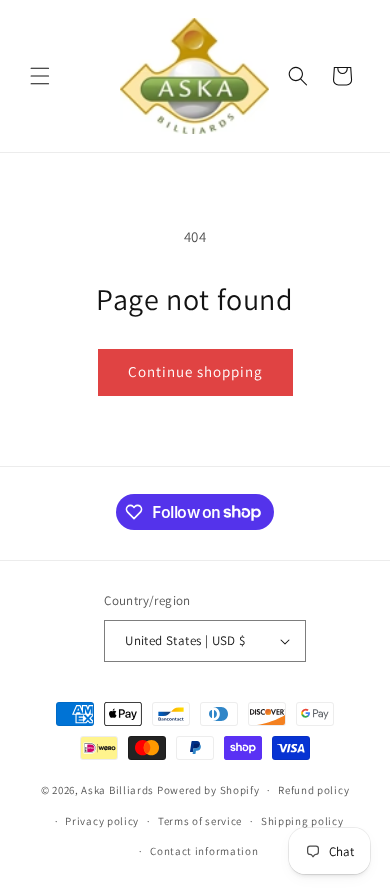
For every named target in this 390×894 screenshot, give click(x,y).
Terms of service (200, 821)
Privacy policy (102, 821)
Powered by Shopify (208, 790)
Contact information (204, 851)
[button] (40, 76)
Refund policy (313, 790)
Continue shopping (195, 371)
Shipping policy (302, 821)
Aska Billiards (117, 790)
